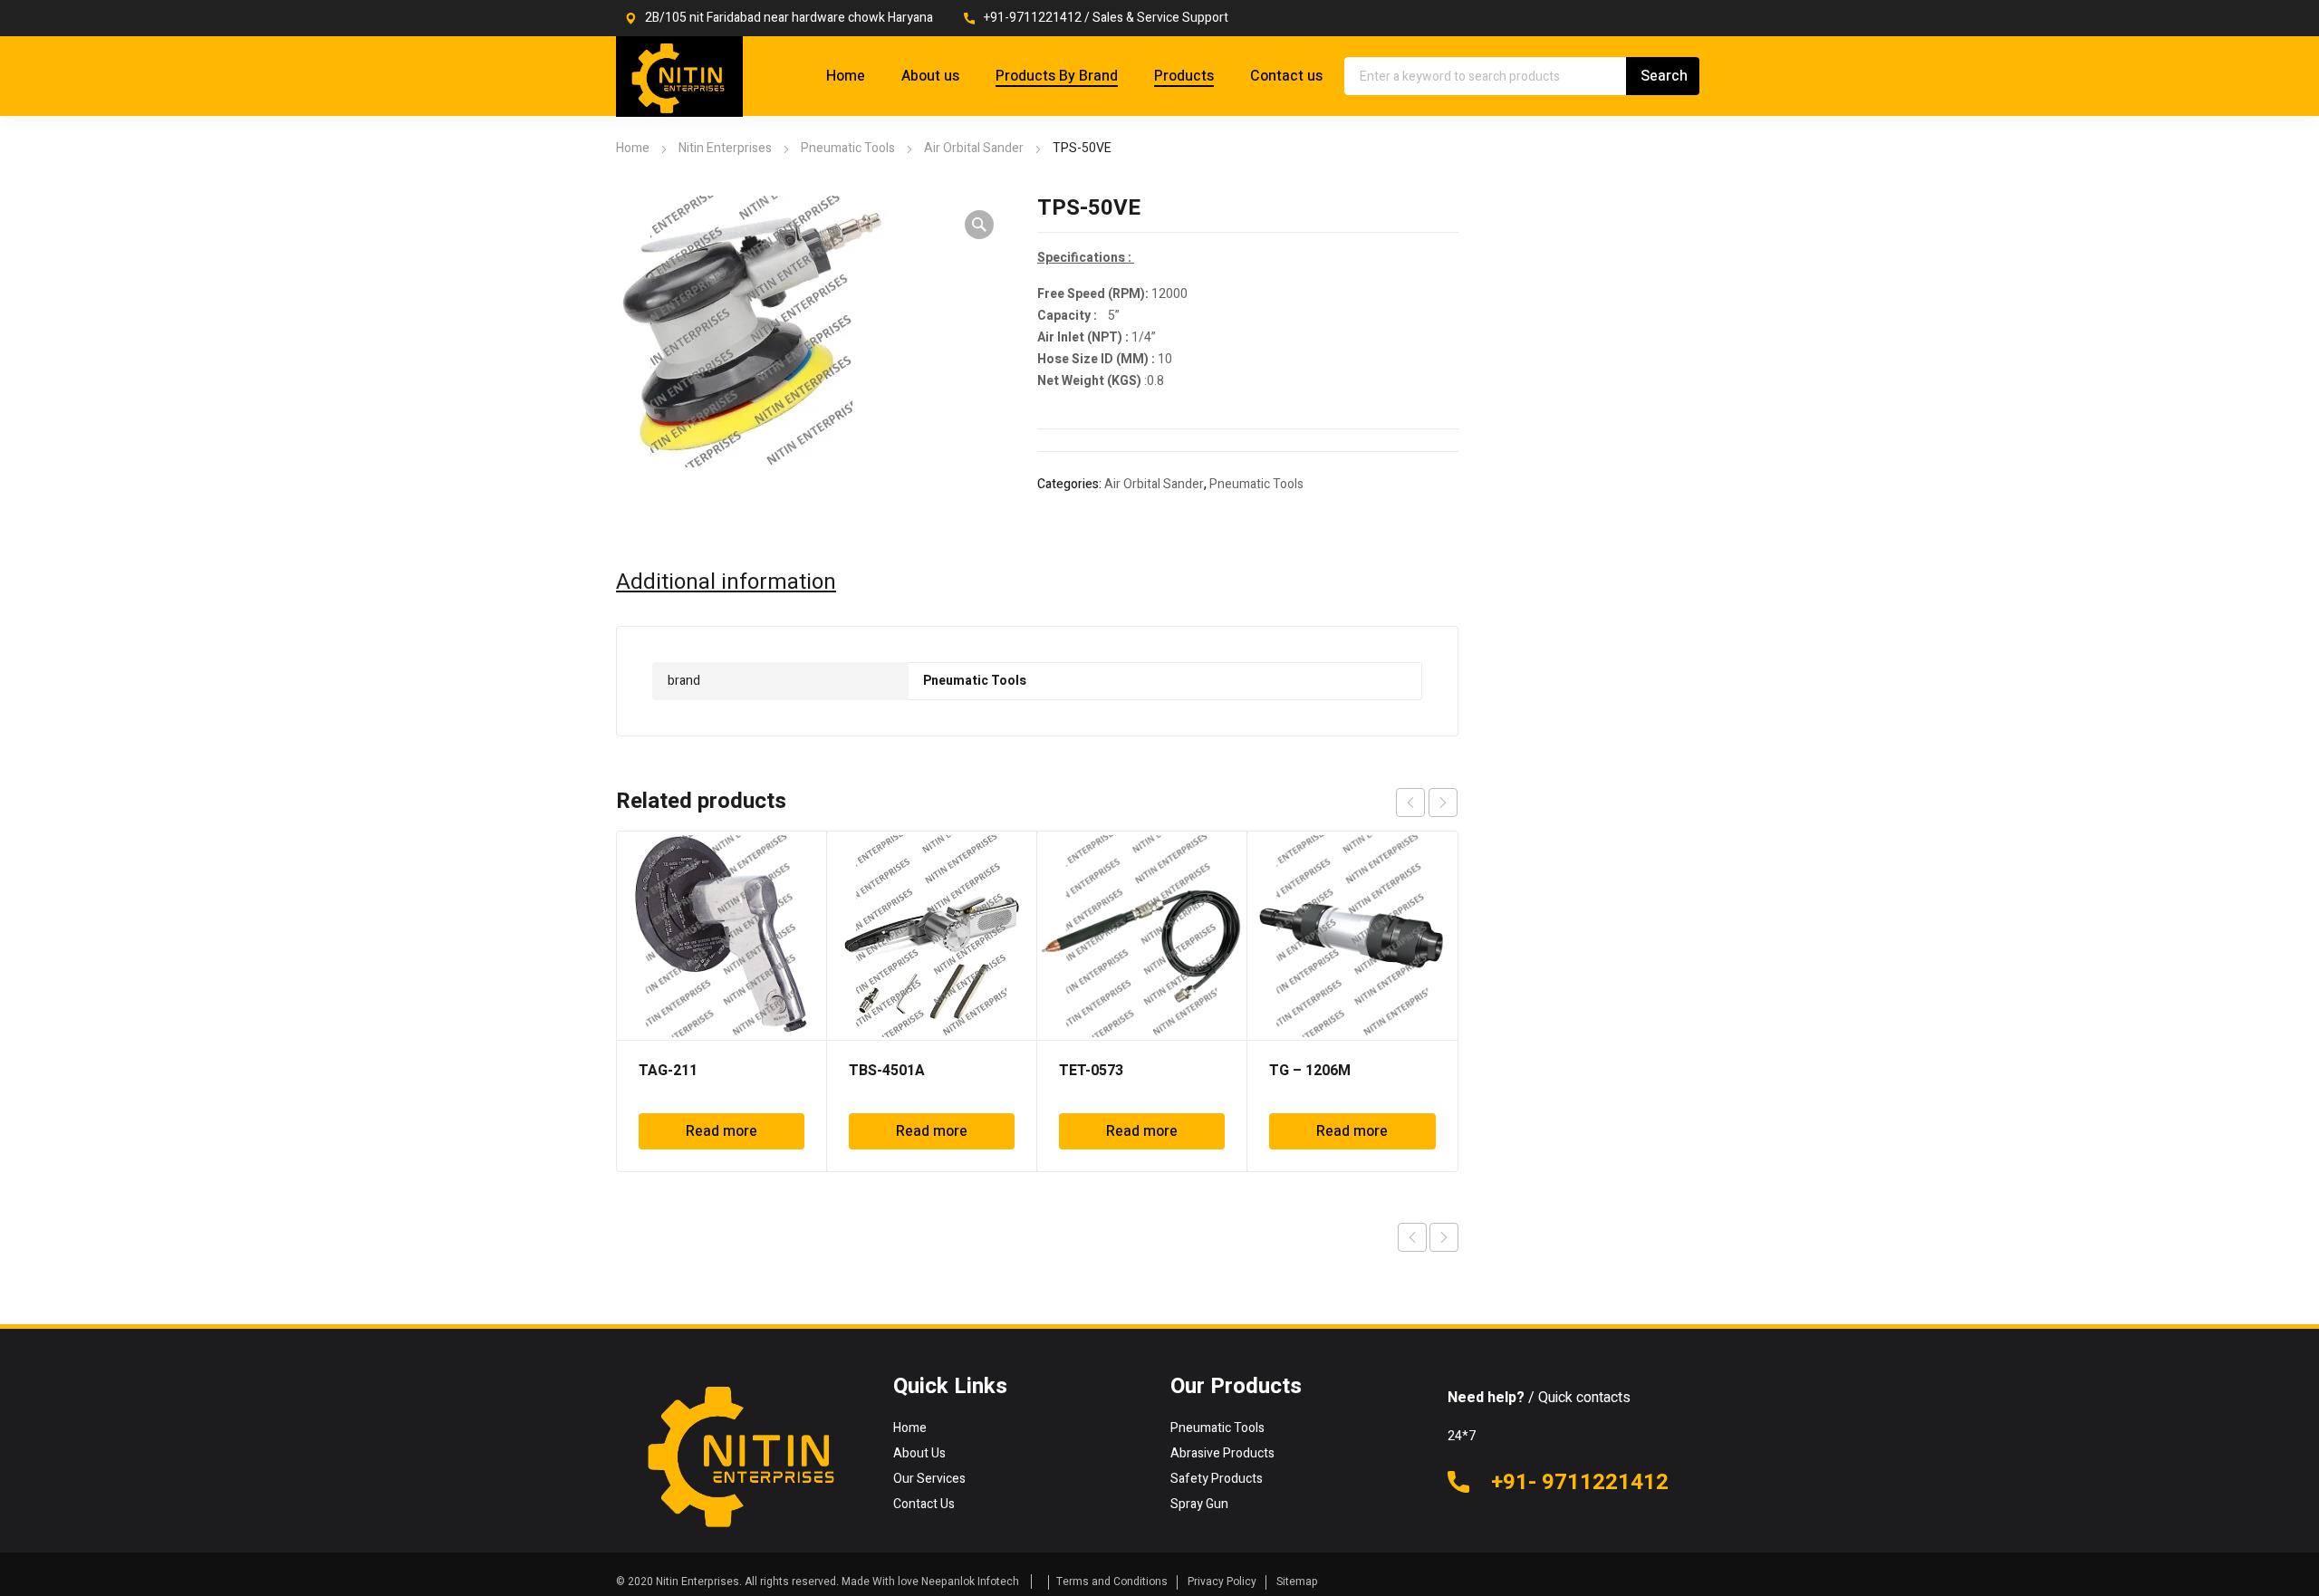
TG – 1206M (1310, 1071)
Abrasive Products (1222, 1453)
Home (633, 148)
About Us (919, 1453)
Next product (1444, 1237)
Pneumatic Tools (848, 148)
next (1443, 803)
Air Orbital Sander (974, 148)
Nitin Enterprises (725, 148)
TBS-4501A (887, 1071)
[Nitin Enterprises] (679, 77)
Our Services (929, 1479)
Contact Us (924, 1504)
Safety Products (1217, 1479)
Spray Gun (1199, 1504)
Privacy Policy (1222, 1582)
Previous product (1412, 1237)
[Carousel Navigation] (1427, 803)
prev (1410, 803)
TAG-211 (668, 1071)
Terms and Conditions (1112, 1582)
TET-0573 (1091, 1071)
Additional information (726, 582)
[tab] (726, 582)
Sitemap (1297, 1582)
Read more (722, 1131)
